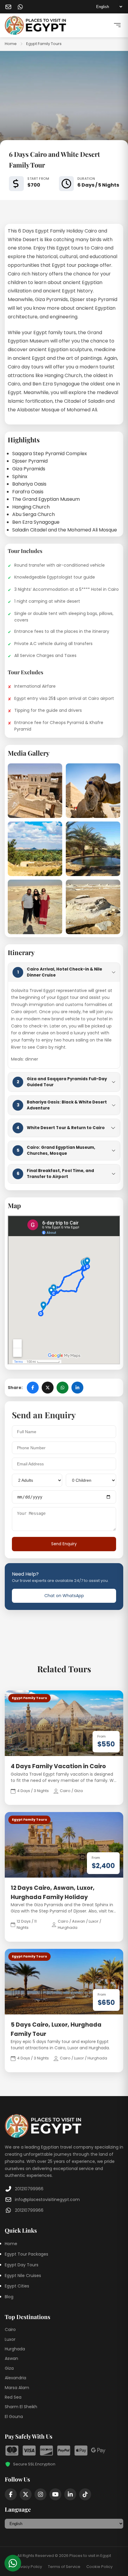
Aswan (11, 2358)
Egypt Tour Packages (26, 2254)
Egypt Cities (17, 2286)
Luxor (10, 2339)
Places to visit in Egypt (90, 2556)
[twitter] (26, 2494)
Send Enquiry (64, 1544)
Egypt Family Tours (44, 44)
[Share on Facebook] (33, 1388)
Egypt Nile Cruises (23, 2276)
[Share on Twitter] (48, 1388)
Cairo (10, 2329)
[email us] (8, 7)
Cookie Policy (99, 2567)
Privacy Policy (29, 2567)
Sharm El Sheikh (21, 2407)
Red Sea (13, 2397)
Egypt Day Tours (22, 2265)
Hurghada (15, 2349)
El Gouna (14, 2417)
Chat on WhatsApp (64, 1596)
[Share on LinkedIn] (77, 1388)
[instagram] (40, 2494)
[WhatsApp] (13, 2563)
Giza (9, 2368)
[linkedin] (70, 2494)
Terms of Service (64, 2567)
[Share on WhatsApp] (63, 1388)
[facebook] (11, 2494)
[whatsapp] (20, 7)
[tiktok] (85, 2494)
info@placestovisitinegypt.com (47, 2200)
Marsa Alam (17, 2388)
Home (11, 44)
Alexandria (15, 2378)
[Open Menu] (117, 25)
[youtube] (55, 2494)
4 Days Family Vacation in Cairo (58, 1766)
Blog (9, 2297)
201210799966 (29, 2189)
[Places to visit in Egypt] (35, 25)
